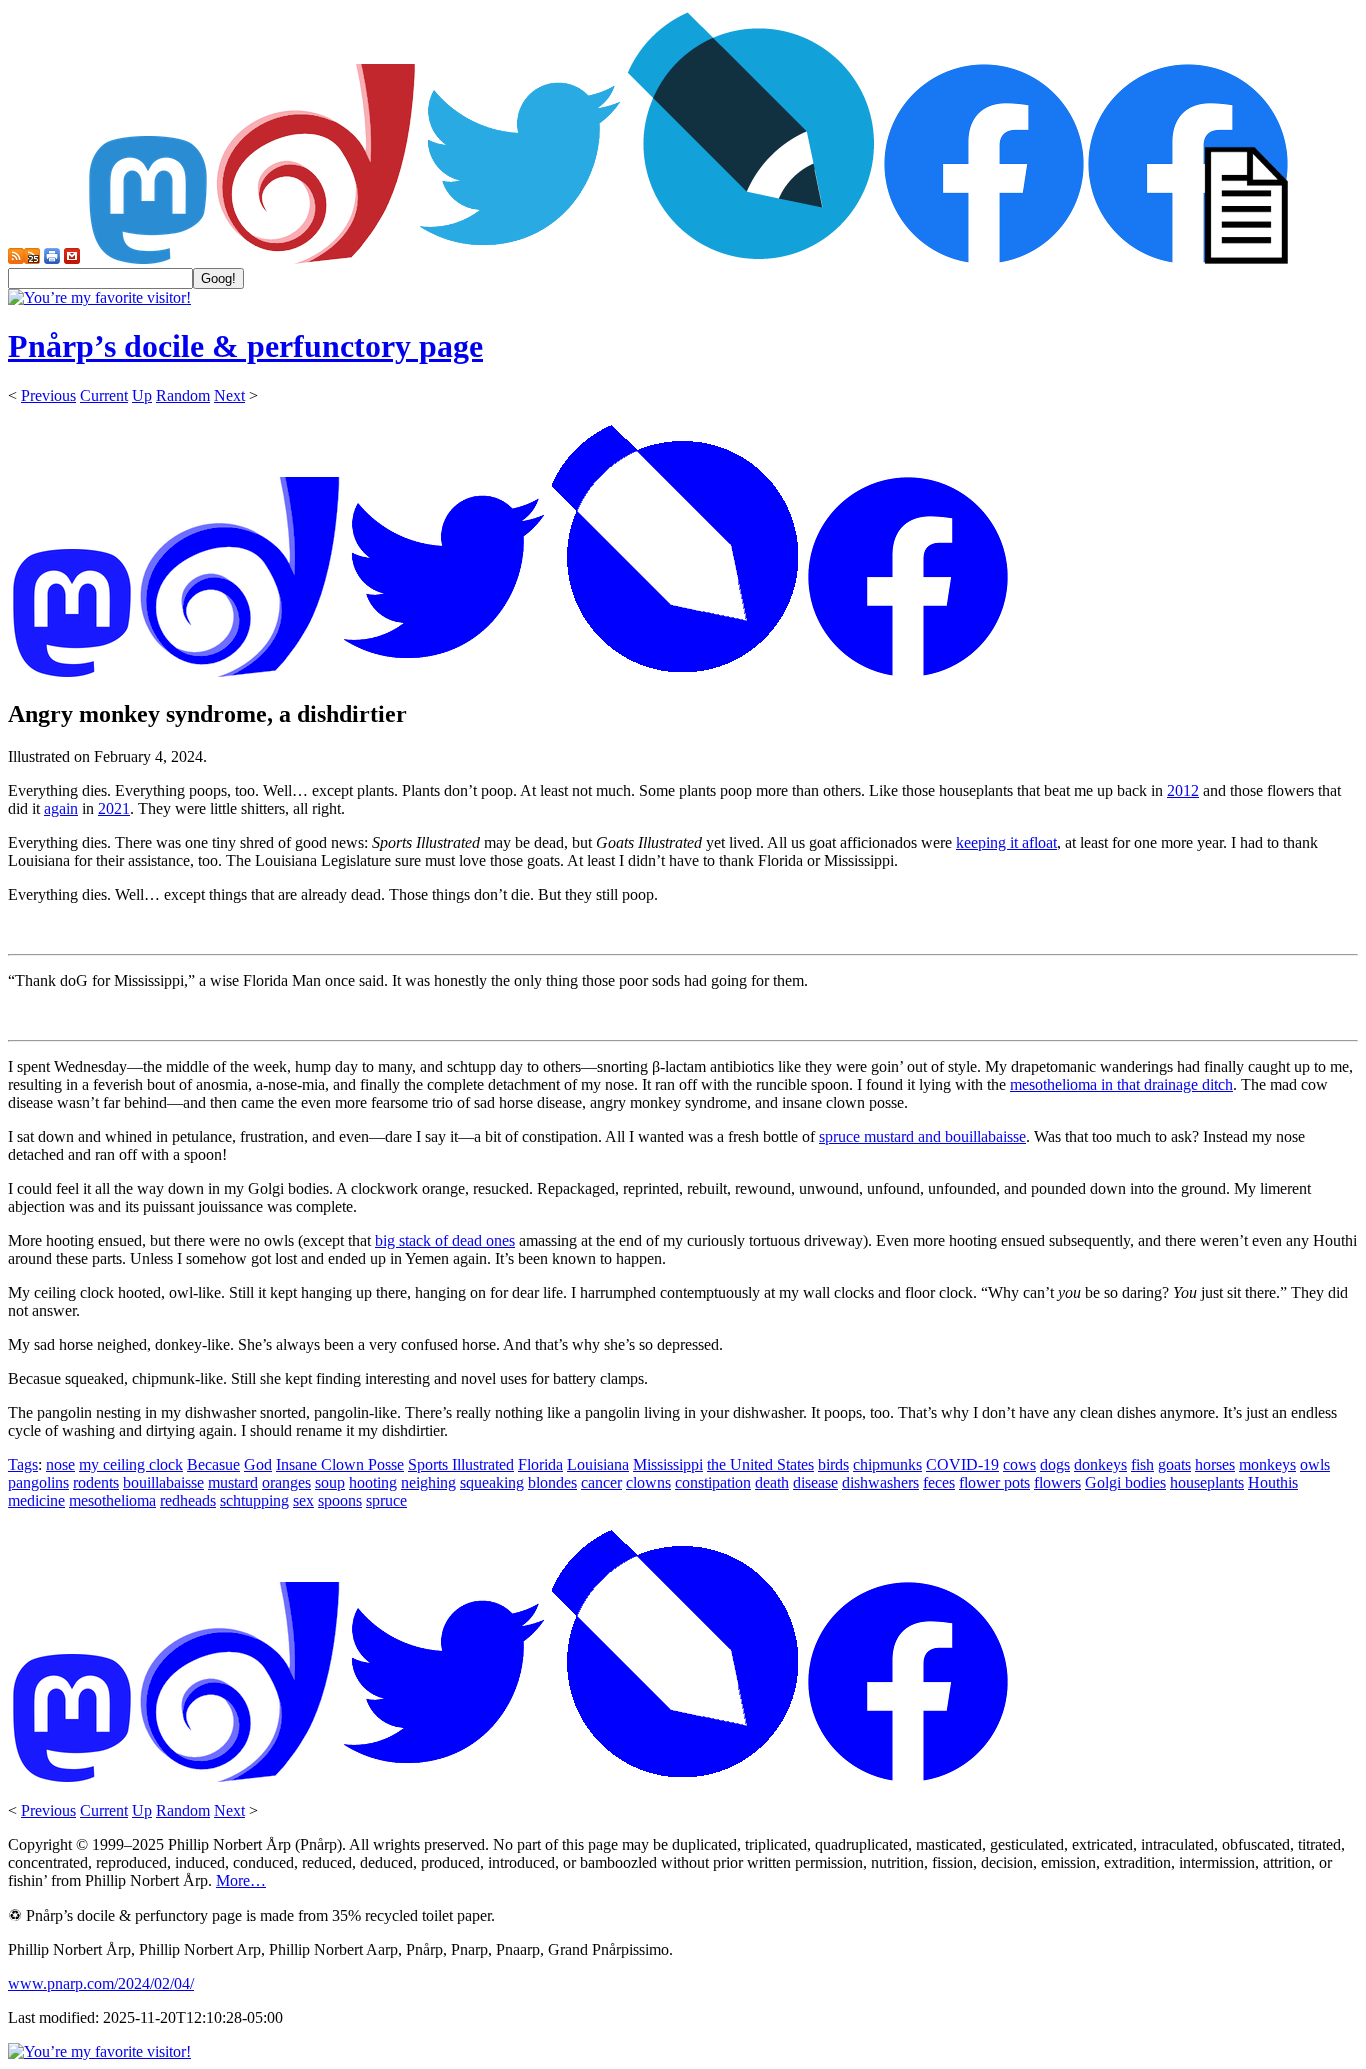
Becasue (213, 1464)
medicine (36, 1500)
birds (833, 1464)
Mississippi (668, 1464)
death (772, 1482)
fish (1142, 1464)
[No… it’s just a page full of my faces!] (1188, 258)
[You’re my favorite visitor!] (99, 297)
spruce (386, 1500)
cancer (601, 1482)
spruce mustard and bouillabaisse (922, 1136)
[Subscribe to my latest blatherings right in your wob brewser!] (32, 258)
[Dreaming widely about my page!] (316, 258)
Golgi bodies (1125, 1482)
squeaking (492, 1482)
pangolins (38, 1482)
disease (815, 1482)
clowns (648, 1482)
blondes (552, 1482)
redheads (188, 1500)
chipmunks (887, 1464)
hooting (373, 1482)
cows (1019, 1464)
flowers (1057, 1482)
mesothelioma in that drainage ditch (1121, 1084)
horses (1215, 1464)
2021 (114, 808)
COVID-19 (962, 1464)
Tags (23, 1464)
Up (142, 395)
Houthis (1273, 1482)
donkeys (1100, 1464)
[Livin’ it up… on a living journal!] (752, 258)
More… (241, 1880)
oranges (286, 1482)
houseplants (1207, 1482)
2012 (1183, 790)
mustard (233, 1482)
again (61, 808)
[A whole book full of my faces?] (984, 258)
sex (303, 1500)
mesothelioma (112, 1500)
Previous (48, 395)
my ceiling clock (131, 1464)
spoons (340, 1500)
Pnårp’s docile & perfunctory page (245, 346)
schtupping (254, 1500)
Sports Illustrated (461, 1464)
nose (60, 1464)
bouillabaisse (163, 1482)
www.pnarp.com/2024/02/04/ (101, 1983)
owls (1315, 1464)
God (258, 1464)
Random (183, 395)
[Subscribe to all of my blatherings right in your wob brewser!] (16, 258)
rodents (96, 1482)
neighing (428, 1482)
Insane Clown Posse (340, 1464)
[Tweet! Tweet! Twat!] (520, 258)
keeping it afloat (1006, 842)
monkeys (1267, 1464)
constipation (713, 1482)
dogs (1055, 1464)
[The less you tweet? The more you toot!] (148, 258)
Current (104, 395)
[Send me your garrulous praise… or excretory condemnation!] (72, 258)
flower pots (994, 1482)
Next (229, 395)
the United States (760, 1464)
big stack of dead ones (445, 1240)
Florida (540, 1464)
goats (1174, 1464)
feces (939, 1482)
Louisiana (598, 1464)
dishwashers (880, 1482)
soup (330, 1482)
